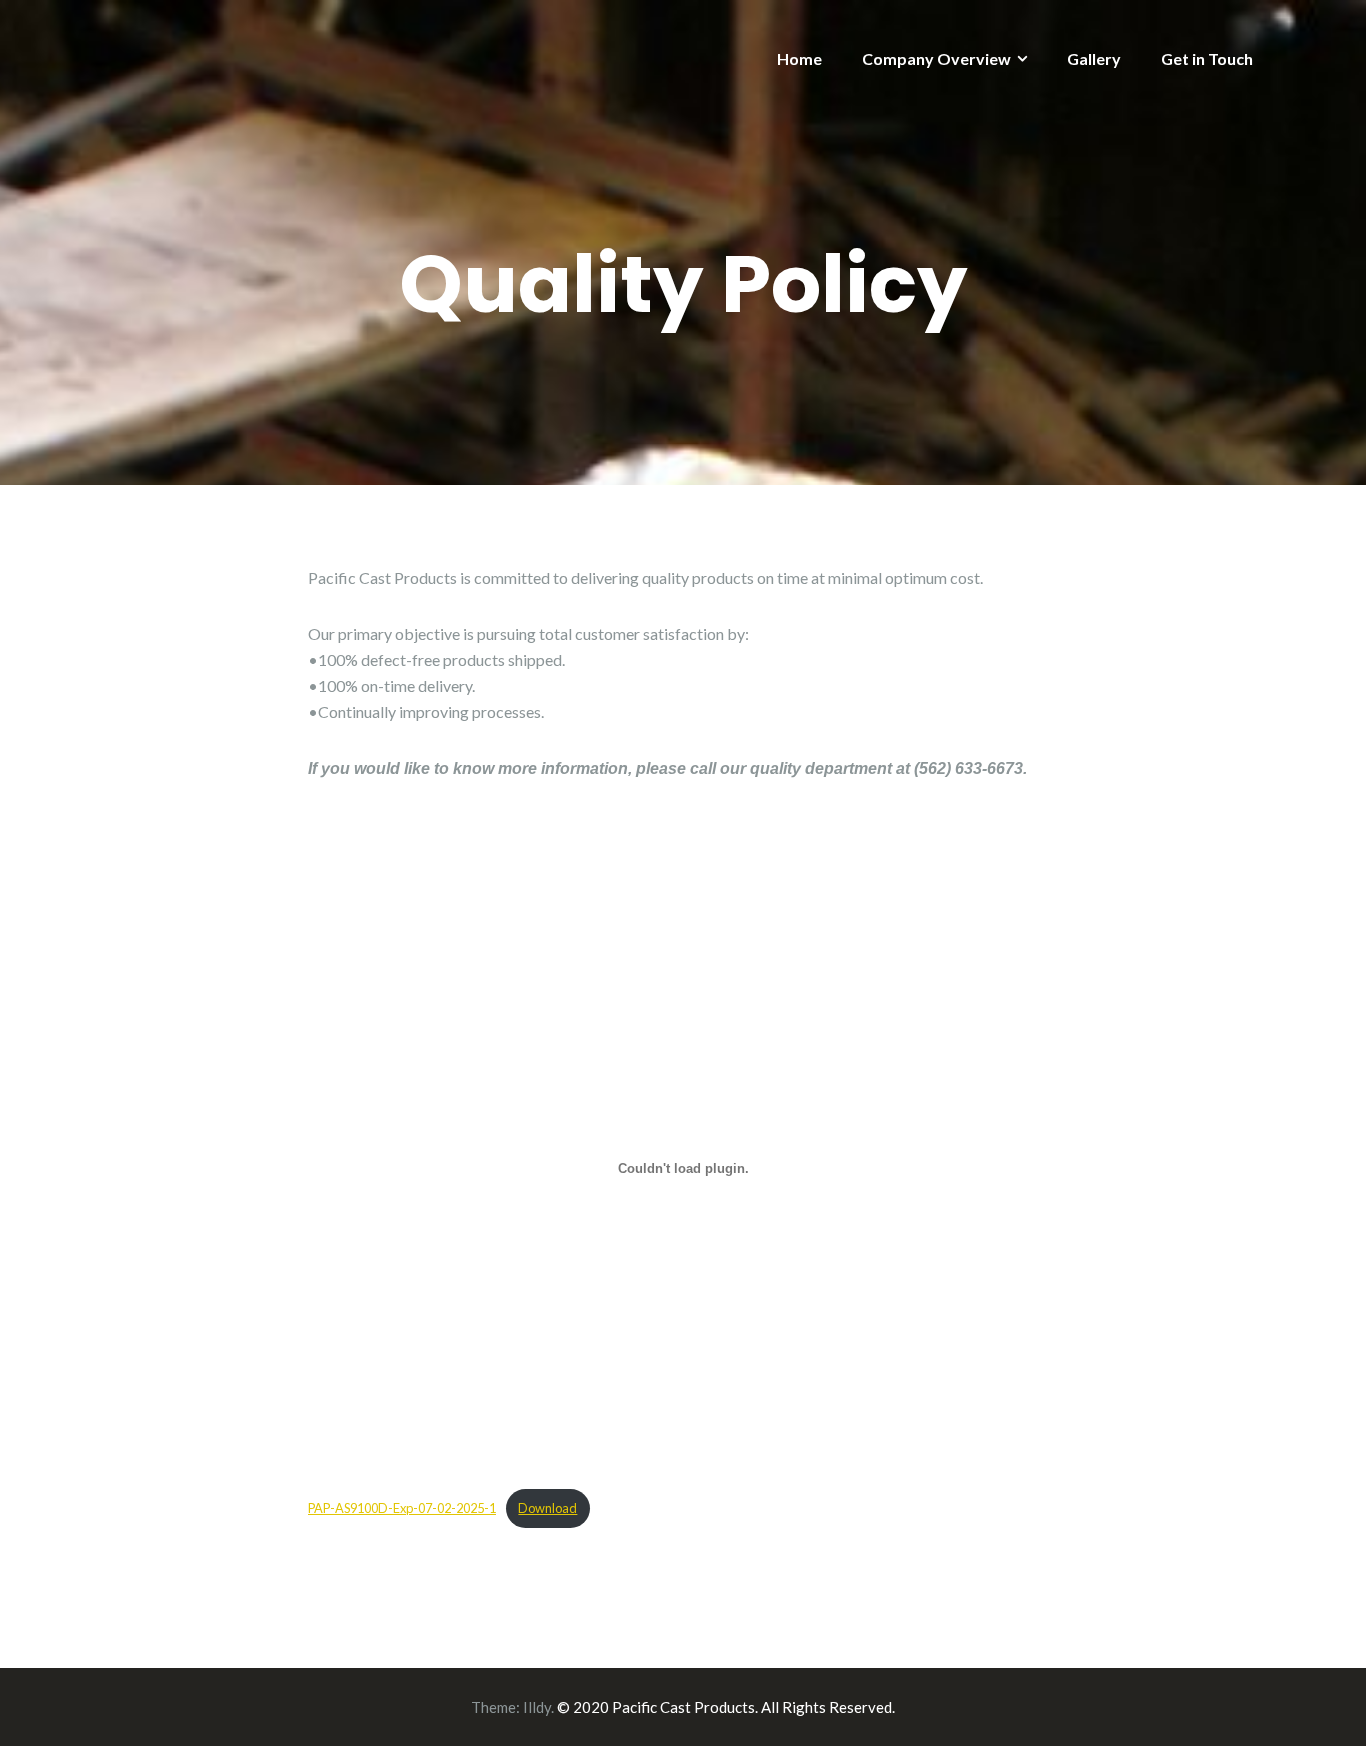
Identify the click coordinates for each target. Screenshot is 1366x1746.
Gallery (1094, 58)
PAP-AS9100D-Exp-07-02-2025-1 (402, 1508)
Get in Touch (1207, 58)
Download (547, 1508)
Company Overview (936, 58)
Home (799, 58)
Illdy (537, 1707)
